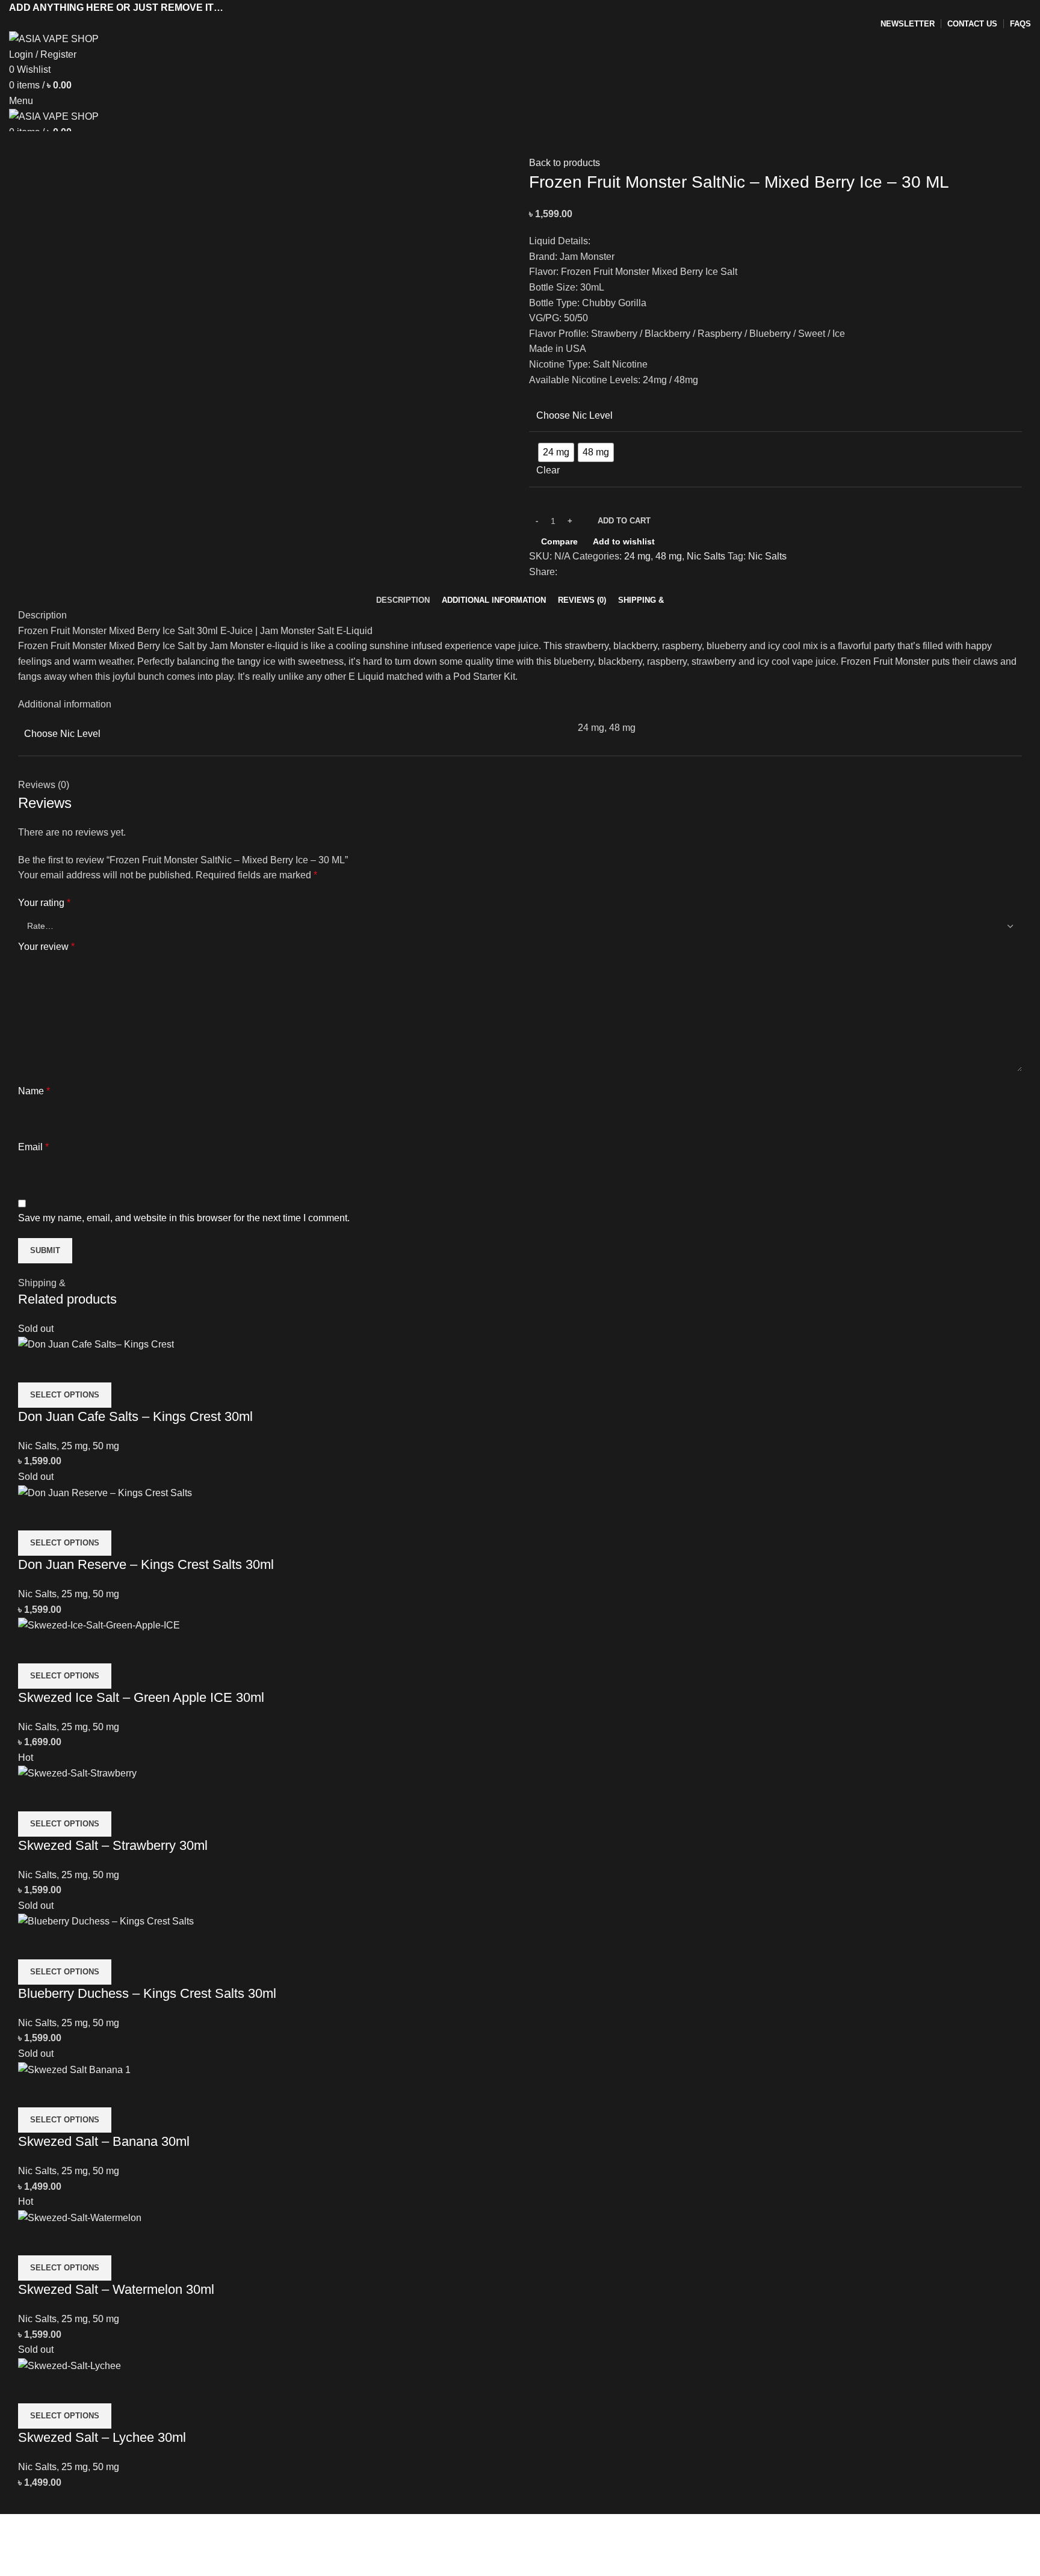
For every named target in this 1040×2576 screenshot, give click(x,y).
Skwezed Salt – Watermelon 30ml (116, 2289)
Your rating (44, 903)
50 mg (106, 1446)
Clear (548, 470)
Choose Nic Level (574, 415)
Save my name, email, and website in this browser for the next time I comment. (184, 1218)
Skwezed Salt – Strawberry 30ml (113, 1845)
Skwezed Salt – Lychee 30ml (102, 2437)
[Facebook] (30, 2535)
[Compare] (33, 1367)
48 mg (669, 556)
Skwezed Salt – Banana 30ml (104, 2141)
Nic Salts (706, 556)
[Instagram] (63, 2535)
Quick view (66, 1367)
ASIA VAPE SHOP (132, 2568)
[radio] (556, 452)
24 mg (637, 556)
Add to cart (624, 521)
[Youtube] (95, 2535)
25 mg (75, 1446)
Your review (46, 947)
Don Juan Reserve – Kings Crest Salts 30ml (146, 1564)
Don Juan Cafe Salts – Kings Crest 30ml (135, 1416)
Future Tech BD (378, 2568)
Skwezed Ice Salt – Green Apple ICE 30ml (141, 1697)
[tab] (403, 600)
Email (33, 1147)
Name (34, 1091)
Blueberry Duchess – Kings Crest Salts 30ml (147, 1993)
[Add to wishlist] (98, 1367)
